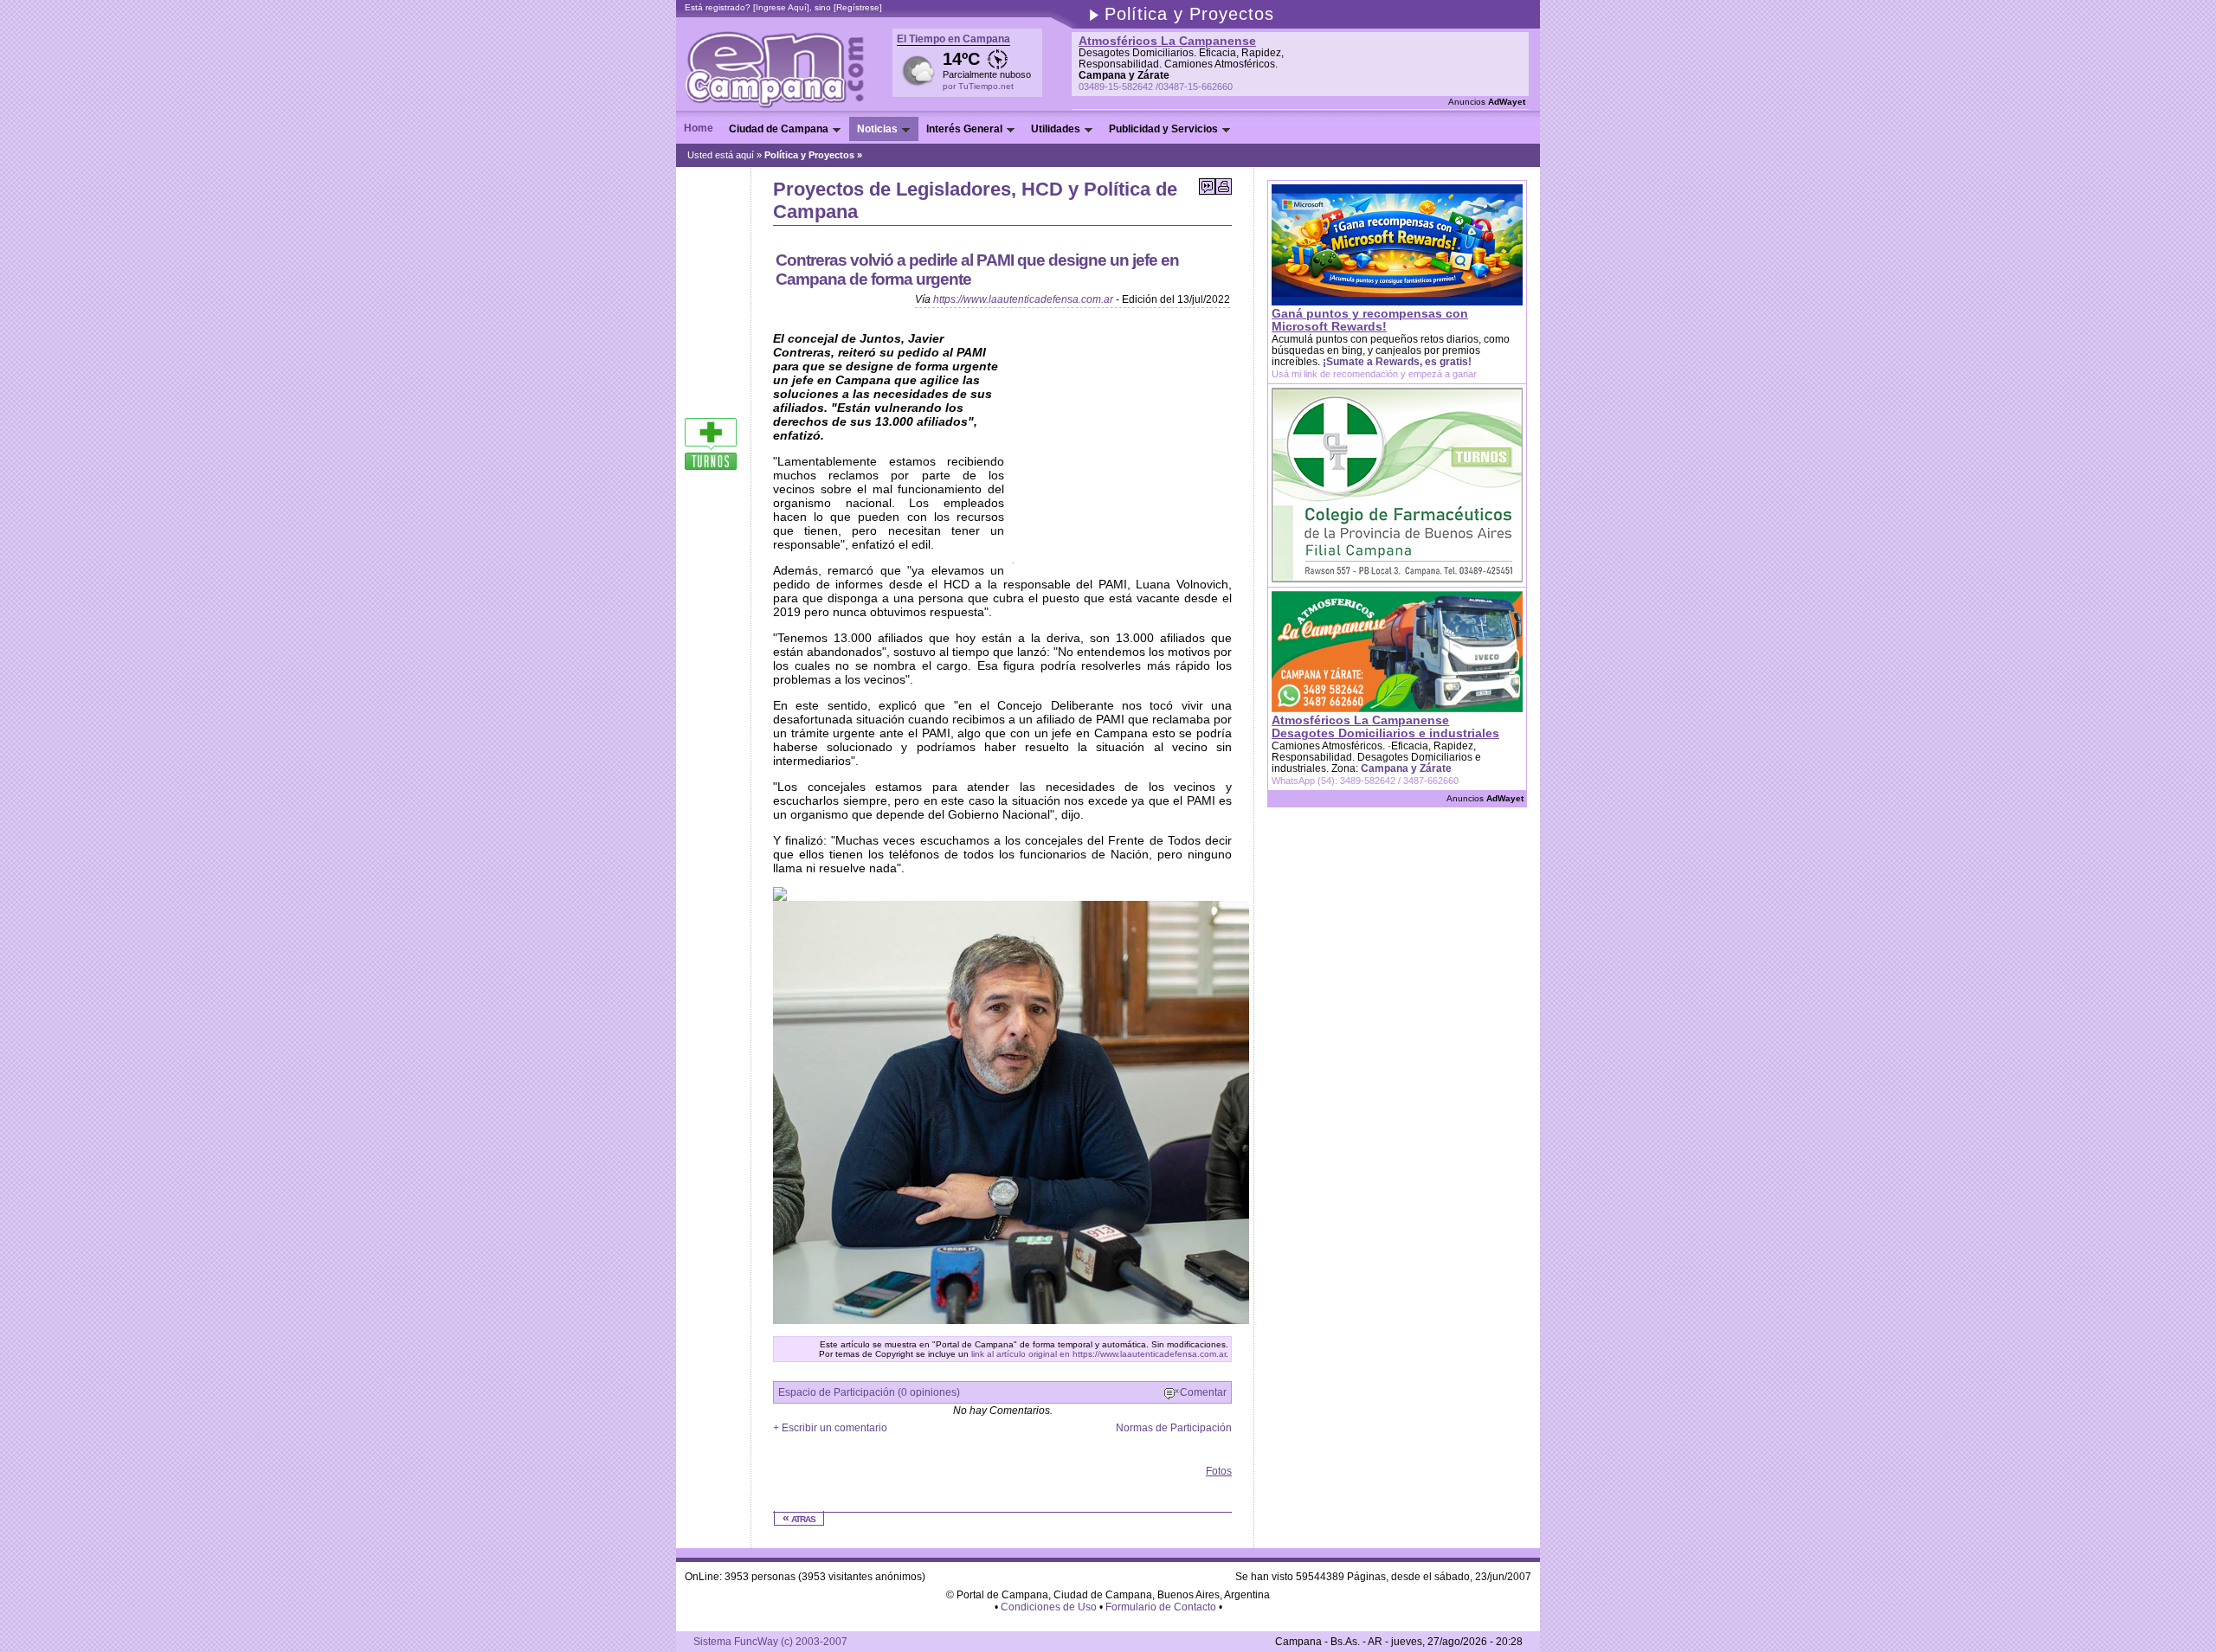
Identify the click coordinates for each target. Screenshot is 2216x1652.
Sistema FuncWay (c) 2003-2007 (770, 1642)
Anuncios (1487, 102)
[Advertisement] (976, 1472)
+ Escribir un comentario (830, 1428)
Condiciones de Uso (1049, 1607)
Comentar (1203, 1392)
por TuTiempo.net (978, 86)
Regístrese (858, 7)
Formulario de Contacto (1161, 1607)
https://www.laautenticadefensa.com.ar (1023, 299)
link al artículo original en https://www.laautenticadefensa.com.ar (1098, 1354)
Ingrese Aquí (781, 7)
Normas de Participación (1174, 1428)
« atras (799, 1518)
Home (699, 128)
